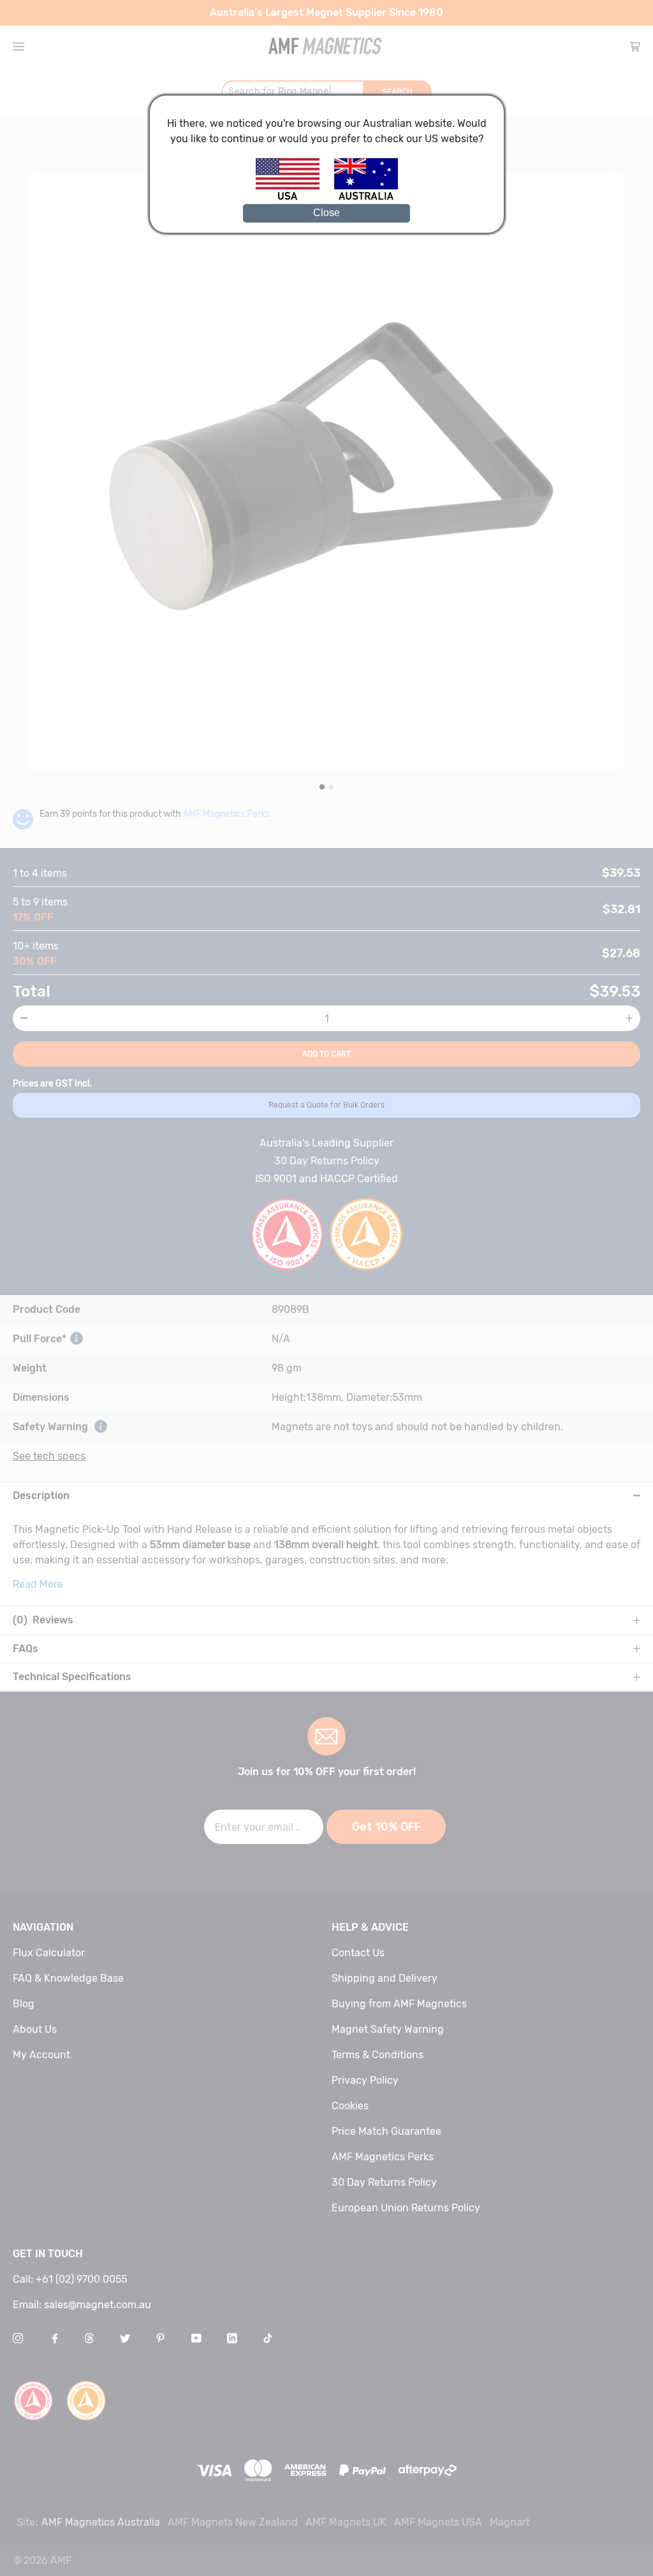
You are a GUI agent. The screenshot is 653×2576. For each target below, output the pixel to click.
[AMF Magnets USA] (294, 198)
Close (326, 213)
